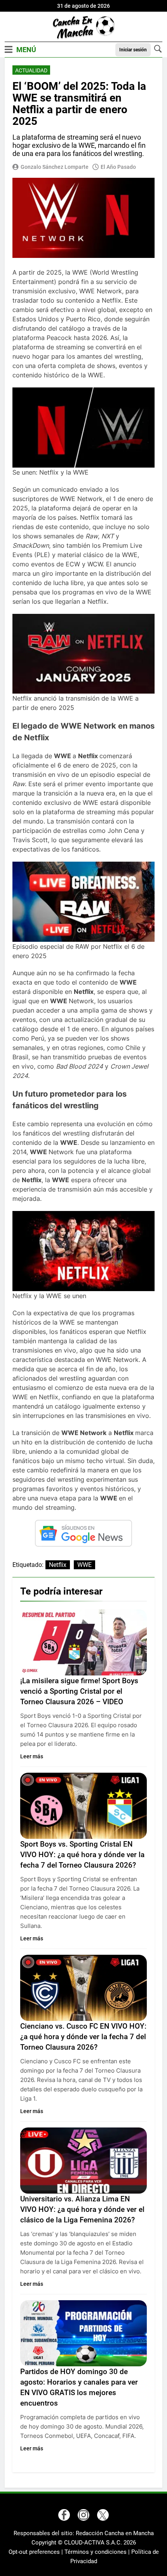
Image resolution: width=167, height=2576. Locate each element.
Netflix (58, 1565)
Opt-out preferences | (37, 2552)
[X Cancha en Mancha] (103, 2515)
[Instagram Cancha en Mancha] (83, 2515)
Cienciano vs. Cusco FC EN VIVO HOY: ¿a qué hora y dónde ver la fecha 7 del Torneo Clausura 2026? (83, 2037)
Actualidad (31, 70)
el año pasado (118, 167)
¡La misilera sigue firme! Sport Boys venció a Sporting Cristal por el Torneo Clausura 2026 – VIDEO (79, 1691)
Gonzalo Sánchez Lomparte (55, 167)
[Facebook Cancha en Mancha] (64, 2515)
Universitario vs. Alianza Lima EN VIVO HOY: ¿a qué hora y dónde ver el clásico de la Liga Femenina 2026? (82, 2209)
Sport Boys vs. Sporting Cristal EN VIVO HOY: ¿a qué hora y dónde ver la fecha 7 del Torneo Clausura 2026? (82, 1855)
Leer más (32, 1756)
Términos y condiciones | (98, 2552)
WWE (84, 1565)
